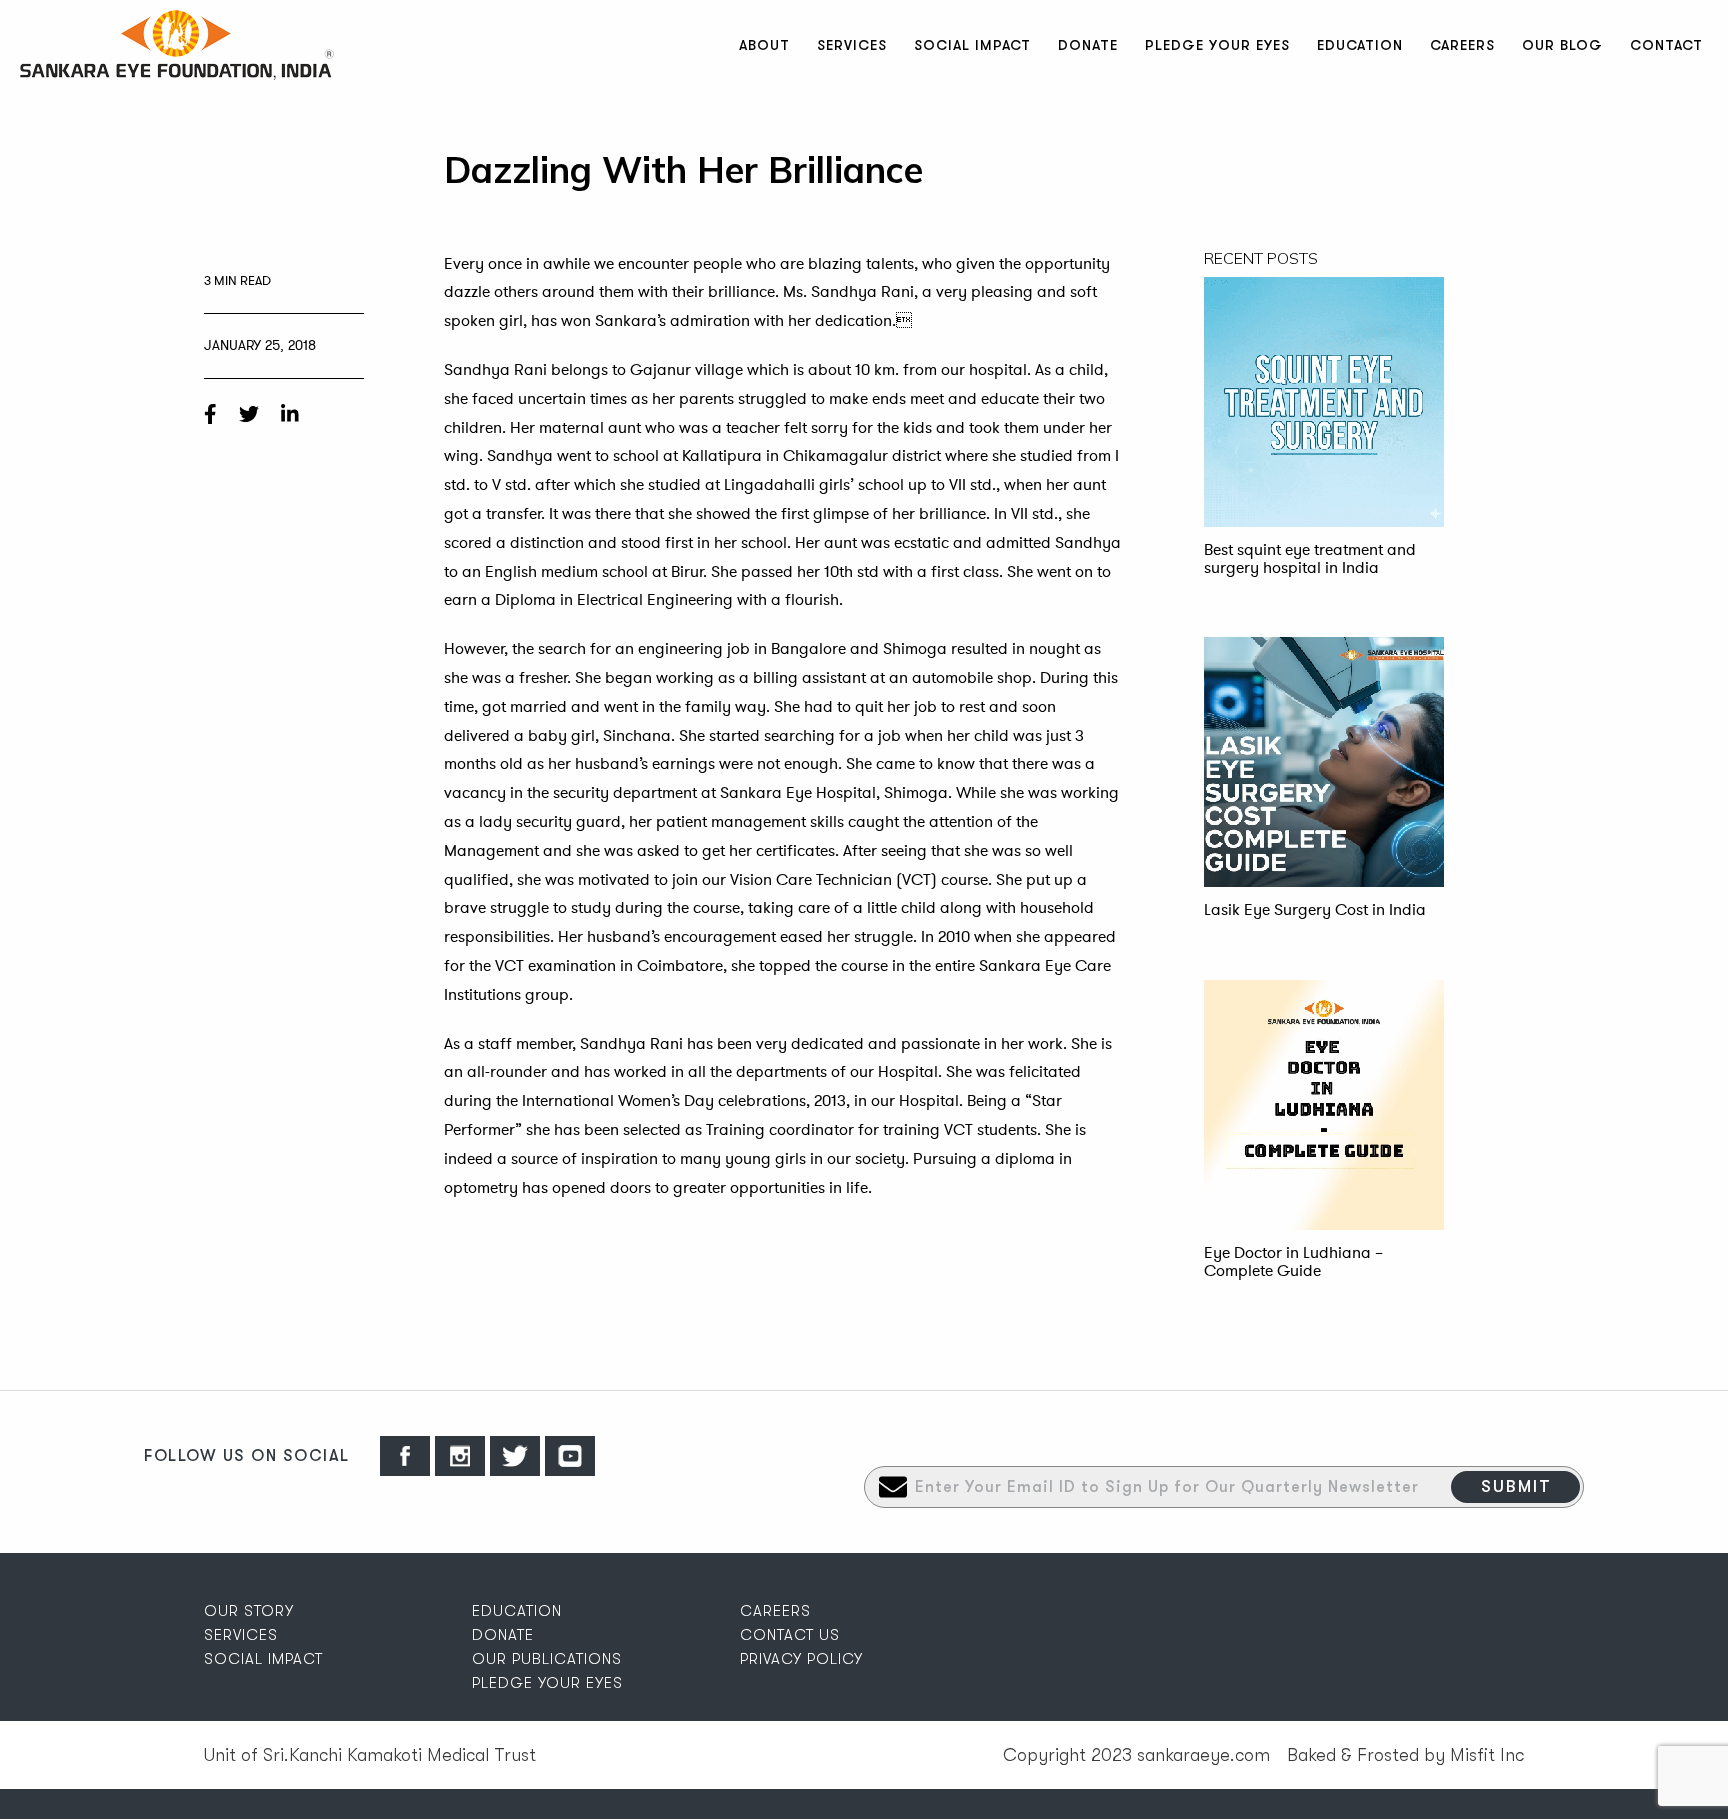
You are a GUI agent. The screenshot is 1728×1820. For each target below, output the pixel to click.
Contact (1666, 45)
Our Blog (1562, 45)
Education (1360, 45)
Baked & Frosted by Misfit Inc (1405, 1755)
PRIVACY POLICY (801, 1659)
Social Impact (972, 45)
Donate (1088, 45)
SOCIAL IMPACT (263, 1659)
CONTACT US (790, 1635)
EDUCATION (517, 1611)
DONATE (503, 1635)
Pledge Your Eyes (1217, 45)
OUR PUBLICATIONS (547, 1659)
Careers (1462, 45)
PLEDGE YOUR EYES (547, 1683)
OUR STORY (249, 1611)
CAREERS (775, 1611)
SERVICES (241, 1635)
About (764, 45)
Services (852, 45)
